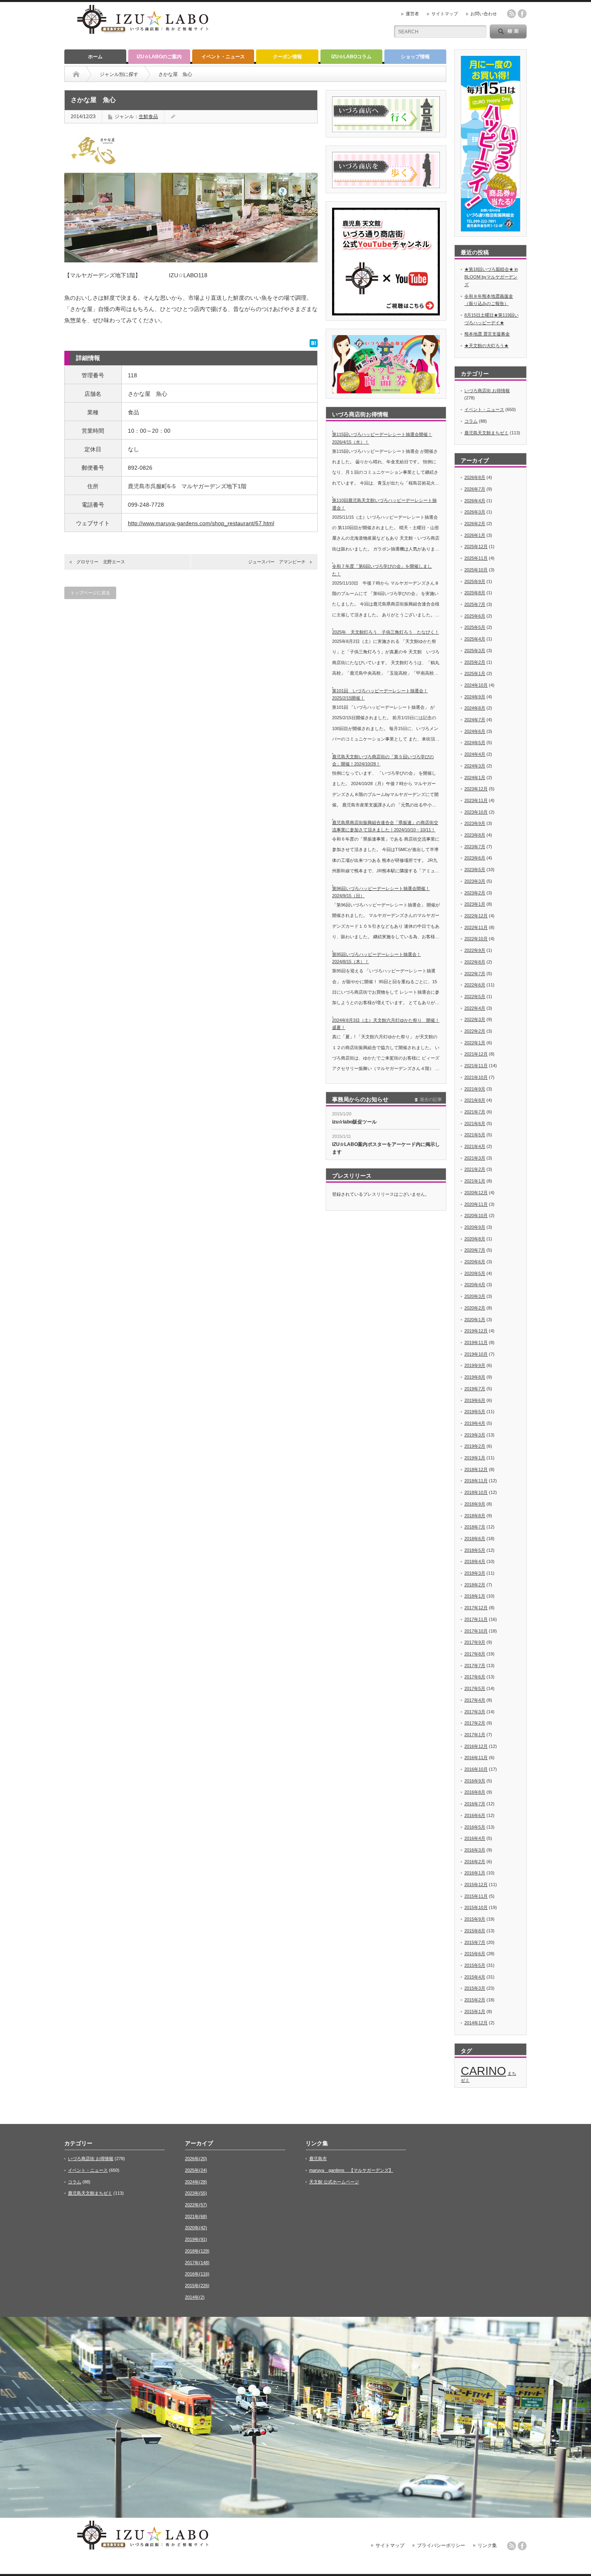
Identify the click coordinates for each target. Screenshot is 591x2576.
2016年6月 (475, 1815)
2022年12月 (476, 916)
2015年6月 (475, 1954)
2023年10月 (476, 812)
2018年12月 (476, 1469)
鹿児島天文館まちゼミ (486, 433)
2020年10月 (476, 1215)
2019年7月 (475, 1389)
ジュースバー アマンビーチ (277, 562)
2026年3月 (475, 512)
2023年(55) (196, 2193)
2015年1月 (475, 2011)
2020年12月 (476, 1193)
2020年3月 (475, 1296)
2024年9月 (475, 697)
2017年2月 (475, 1723)
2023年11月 (476, 800)
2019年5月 (475, 1412)
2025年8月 (475, 593)
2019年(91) (196, 2239)
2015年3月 (475, 1988)
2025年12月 (476, 546)
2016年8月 (475, 1792)
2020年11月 (476, 1204)
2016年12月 (476, 1746)
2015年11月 (476, 1896)
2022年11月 (476, 927)
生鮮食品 (148, 117)
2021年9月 (475, 1089)
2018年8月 (475, 1516)
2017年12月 (476, 1608)
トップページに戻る (90, 593)
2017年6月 (475, 1677)
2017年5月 (475, 1688)
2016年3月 (475, 1850)
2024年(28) (196, 2182)
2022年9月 (475, 950)
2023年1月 (475, 904)
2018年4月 (475, 1561)
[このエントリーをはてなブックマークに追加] (314, 345)
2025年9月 (475, 581)
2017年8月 (475, 1654)
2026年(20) (196, 2159)
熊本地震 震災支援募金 (487, 334)
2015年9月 (475, 1919)
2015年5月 (475, 1965)
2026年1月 (475, 535)
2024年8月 (475, 708)
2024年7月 (475, 720)
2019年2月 (475, 1446)
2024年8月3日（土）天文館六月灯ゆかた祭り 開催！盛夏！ (386, 1024)
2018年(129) (197, 2251)
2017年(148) (197, 2263)
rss (511, 14)
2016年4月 (475, 1838)
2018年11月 (476, 1481)
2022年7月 (475, 974)
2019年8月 (475, 1377)
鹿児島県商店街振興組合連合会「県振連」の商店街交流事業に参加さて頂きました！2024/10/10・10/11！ (385, 826)
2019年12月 (476, 1331)
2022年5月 (475, 996)
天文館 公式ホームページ (334, 2182)
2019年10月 (476, 1354)
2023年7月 (475, 847)
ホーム (95, 57)
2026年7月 (475, 489)
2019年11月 (476, 1342)
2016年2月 (475, 1862)
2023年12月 (476, 789)
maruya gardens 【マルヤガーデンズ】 (351, 2170)
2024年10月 (476, 685)
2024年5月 (475, 743)
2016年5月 (475, 1827)
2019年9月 (475, 1365)
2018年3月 (475, 1573)
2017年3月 (475, 1712)
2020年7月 (475, 1250)
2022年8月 (475, 962)
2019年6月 (475, 1400)
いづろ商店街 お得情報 (487, 391)
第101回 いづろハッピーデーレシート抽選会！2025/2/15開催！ (380, 695)
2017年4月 (475, 1700)
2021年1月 (475, 1181)
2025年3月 (475, 651)
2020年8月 (475, 1239)
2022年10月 (476, 939)
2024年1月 (475, 778)
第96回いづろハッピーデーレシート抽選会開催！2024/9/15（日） (381, 892)
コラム (471, 421)
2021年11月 (476, 1066)
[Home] (76, 74)
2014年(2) (195, 2297)
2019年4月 (475, 1423)
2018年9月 (475, 1504)
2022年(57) (196, 2205)
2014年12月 (476, 2023)
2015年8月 (475, 1931)
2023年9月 (475, 823)
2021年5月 (475, 1135)
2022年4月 (475, 1008)
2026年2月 (475, 524)
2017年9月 (475, 1642)
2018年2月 (475, 1585)
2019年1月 (475, 1458)
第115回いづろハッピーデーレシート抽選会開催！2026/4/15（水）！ (382, 438)
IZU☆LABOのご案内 (159, 57)
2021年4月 (475, 1146)
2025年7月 (475, 604)
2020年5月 (475, 1273)
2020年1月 (475, 1320)
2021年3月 (475, 1158)
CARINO (483, 2071)
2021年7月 (475, 1112)
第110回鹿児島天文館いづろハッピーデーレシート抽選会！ (384, 504)
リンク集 (487, 2545)
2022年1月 (475, 1043)
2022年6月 (475, 985)
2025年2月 (475, 662)
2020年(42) (196, 2228)
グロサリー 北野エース (101, 562)
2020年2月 (475, 1308)
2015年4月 (475, 1977)
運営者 (412, 14)
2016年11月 (476, 1758)
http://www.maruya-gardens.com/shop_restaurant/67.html (201, 523)
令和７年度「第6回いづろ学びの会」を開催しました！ (382, 570)
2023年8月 (475, 835)
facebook (522, 14)
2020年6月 (475, 1262)
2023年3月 (475, 881)
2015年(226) (197, 2285)
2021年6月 (475, 1123)
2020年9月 (475, 1227)
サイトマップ (445, 14)
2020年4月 (475, 1285)
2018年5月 (475, 1550)
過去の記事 (431, 1099)
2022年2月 (475, 1031)
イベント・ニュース (223, 57)
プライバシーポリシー (441, 2545)
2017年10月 (476, 1631)
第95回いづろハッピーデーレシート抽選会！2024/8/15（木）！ (377, 958)
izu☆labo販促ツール (354, 1122)
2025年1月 (475, 673)
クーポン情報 (287, 57)
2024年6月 (475, 731)
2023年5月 (475, 870)
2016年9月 (475, 1781)
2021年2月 (475, 1169)
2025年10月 (476, 570)
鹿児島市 (318, 2159)
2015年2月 (475, 2000)
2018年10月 (476, 1492)
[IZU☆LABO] (143, 35)
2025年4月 (475, 639)
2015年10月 (476, 1907)
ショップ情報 (415, 57)
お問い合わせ (484, 14)
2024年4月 (475, 754)
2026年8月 (475, 477)
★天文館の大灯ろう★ (486, 346)
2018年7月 (475, 1527)
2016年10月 (476, 1769)
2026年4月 (475, 501)
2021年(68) (196, 2216)
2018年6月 (475, 1539)
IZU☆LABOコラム (351, 57)
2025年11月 (476, 558)
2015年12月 (476, 1884)
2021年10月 (476, 1077)
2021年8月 (475, 1100)
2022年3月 (475, 1019)
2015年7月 (475, 1942)
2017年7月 (475, 1665)
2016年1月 (475, 1873)
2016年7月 (475, 1804)
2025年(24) (196, 2170)
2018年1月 (475, 1596)
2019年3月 (475, 1435)
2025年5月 (475, 627)
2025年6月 (475, 616)
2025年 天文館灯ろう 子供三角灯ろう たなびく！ (386, 632)
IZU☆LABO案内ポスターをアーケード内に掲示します (386, 1148)
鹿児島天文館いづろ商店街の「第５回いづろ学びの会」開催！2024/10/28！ (383, 760)
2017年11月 (476, 1619)
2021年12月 (476, 1054)
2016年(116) (197, 2274)
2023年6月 (475, 858)
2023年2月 (475, 893)
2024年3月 (475, 766)
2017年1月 (475, 1735)
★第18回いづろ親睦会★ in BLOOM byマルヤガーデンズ (491, 277)
